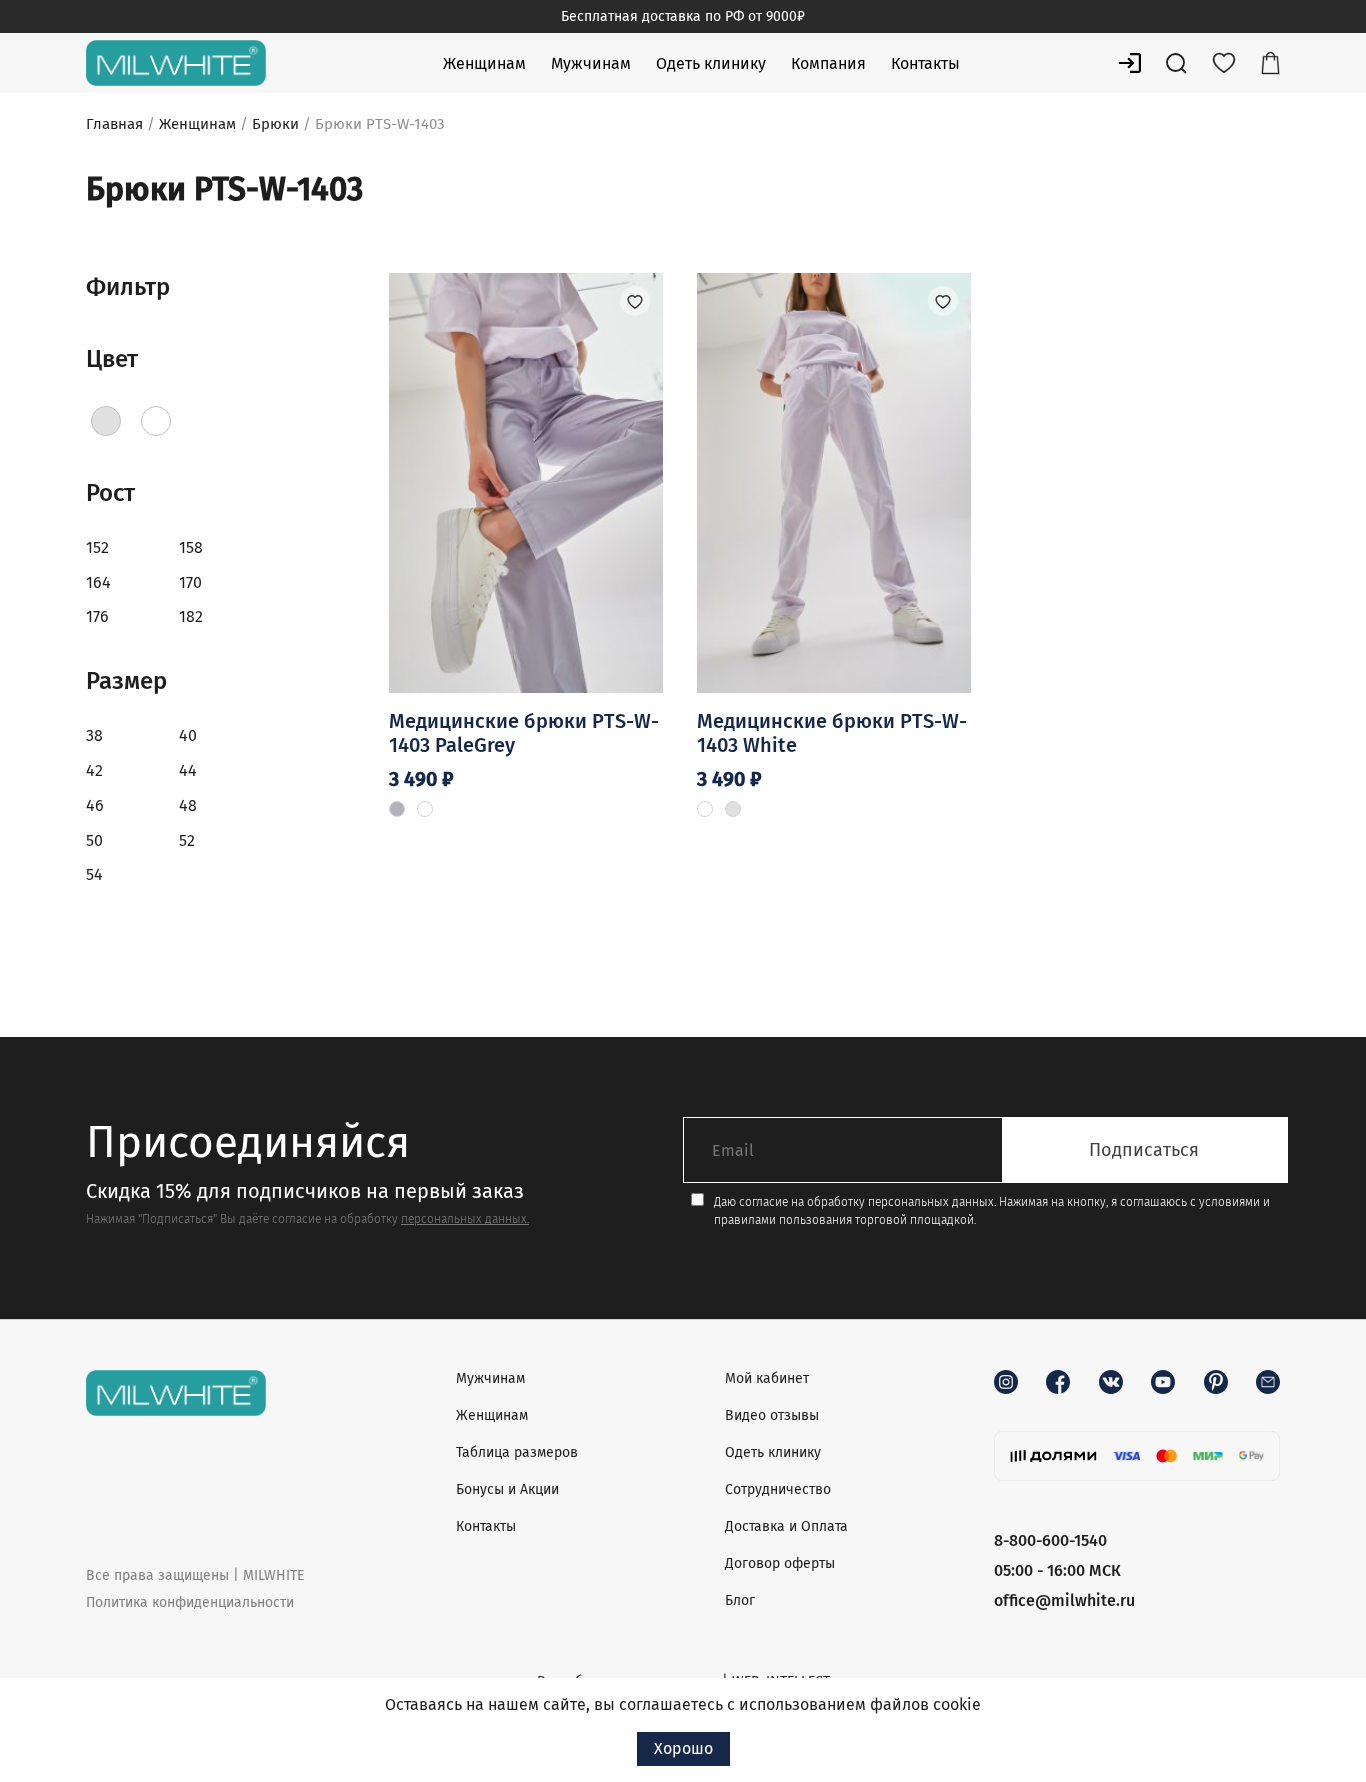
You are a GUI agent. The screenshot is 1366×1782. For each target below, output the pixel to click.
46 (95, 805)
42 (94, 770)
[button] (635, 301)
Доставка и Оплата (786, 1526)
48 (188, 805)
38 (94, 735)
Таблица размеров (517, 1452)
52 (187, 840)
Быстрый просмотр (525, 612)
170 (190, 582)
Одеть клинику (711, 63)
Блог (740, 1600)
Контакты (925, 63)
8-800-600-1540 (1050, 1540)
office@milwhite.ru (1064, 1600)
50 (94, 840)
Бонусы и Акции (507, 1489)
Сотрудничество (778, 1489)
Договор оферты (780, 1563)
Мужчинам (591, 63)
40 (188, 735)
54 (94, 874)
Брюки (275, 124)
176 (97, 616)
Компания (828, 63)
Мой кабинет (767, 1378)
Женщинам (484, 63)
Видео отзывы (772, 1415)
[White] (156, 421)
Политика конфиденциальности (190, 1602)
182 (191, 616)
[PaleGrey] (106, 421)
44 (188, 770)
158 (191, 547)
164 (98, 582)
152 (97, 547)
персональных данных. (465, 1219)
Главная (114, 124)
